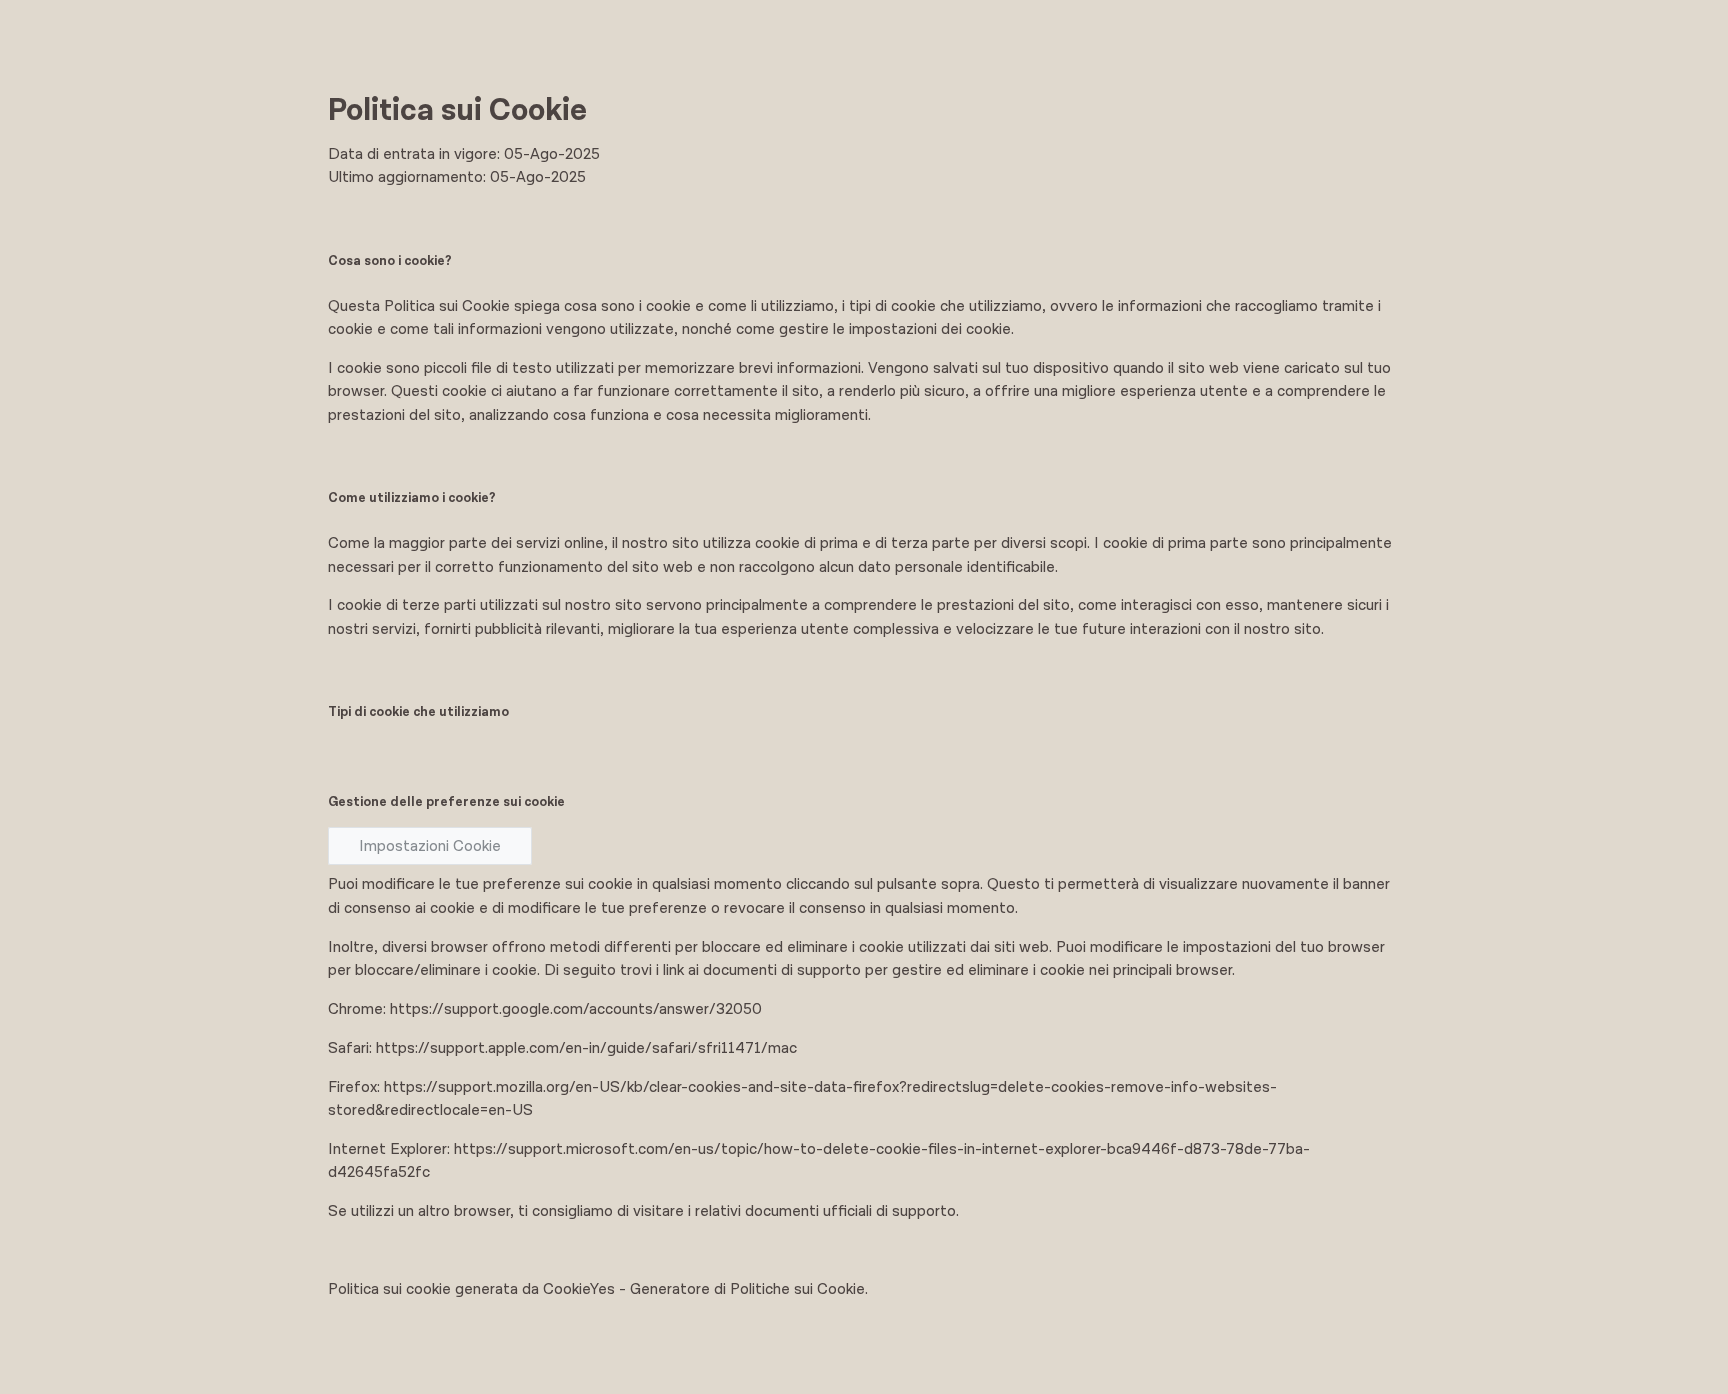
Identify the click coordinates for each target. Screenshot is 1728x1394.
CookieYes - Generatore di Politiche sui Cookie (704, 1289)
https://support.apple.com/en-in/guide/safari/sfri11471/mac (586, 1048)
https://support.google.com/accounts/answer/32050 (576, 1009)
